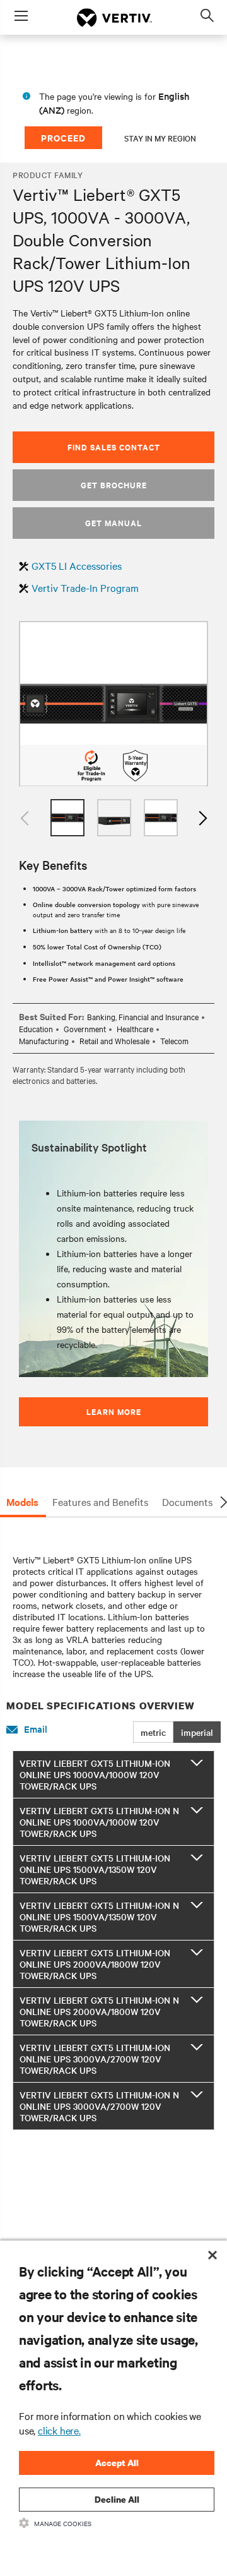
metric (153, 1732)
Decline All (117, 2499)
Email (36, 1729)
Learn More (114, 1411)
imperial (197, 1732)
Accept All (117, 2463)
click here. (59, 2430)
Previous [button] (25, 818)
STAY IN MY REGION (160, 138)
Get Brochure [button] (114, 485)
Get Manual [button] (113, 523)
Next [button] (202, 818)
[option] (113, 704)
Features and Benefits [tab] (100, 1502)
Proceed (63, 137)
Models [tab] (22, 1502)
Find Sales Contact (114, 447)
